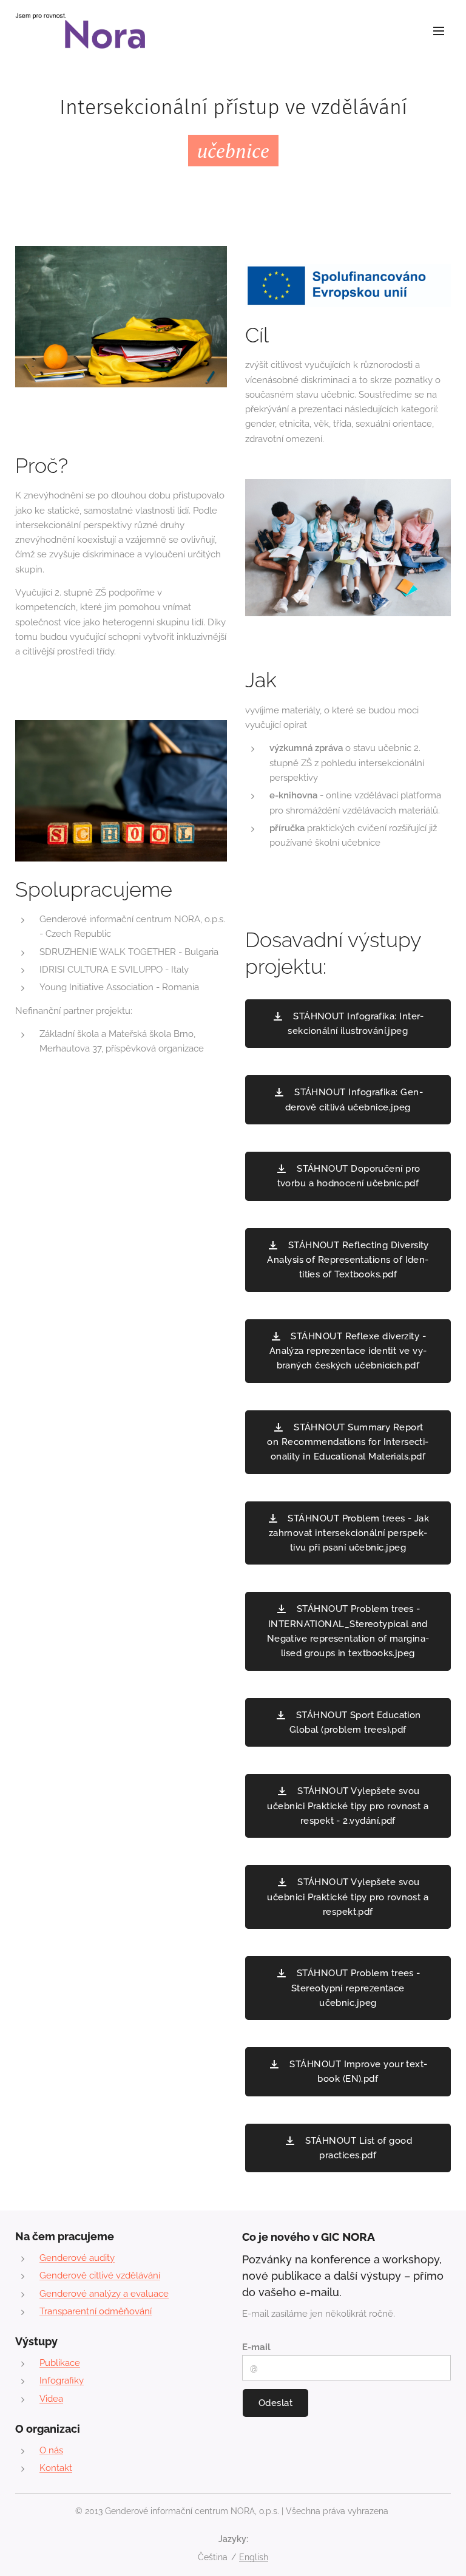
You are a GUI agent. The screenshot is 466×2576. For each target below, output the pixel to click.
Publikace (60, 2363)
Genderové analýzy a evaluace (104, 2294)
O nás (51, 2450)
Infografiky (62, 2381)
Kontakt (56, 2468)
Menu (439, 30)
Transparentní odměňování (96, 2311)
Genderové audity (77, 2258)
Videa (51, 2399)
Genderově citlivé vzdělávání (100, 2275)
